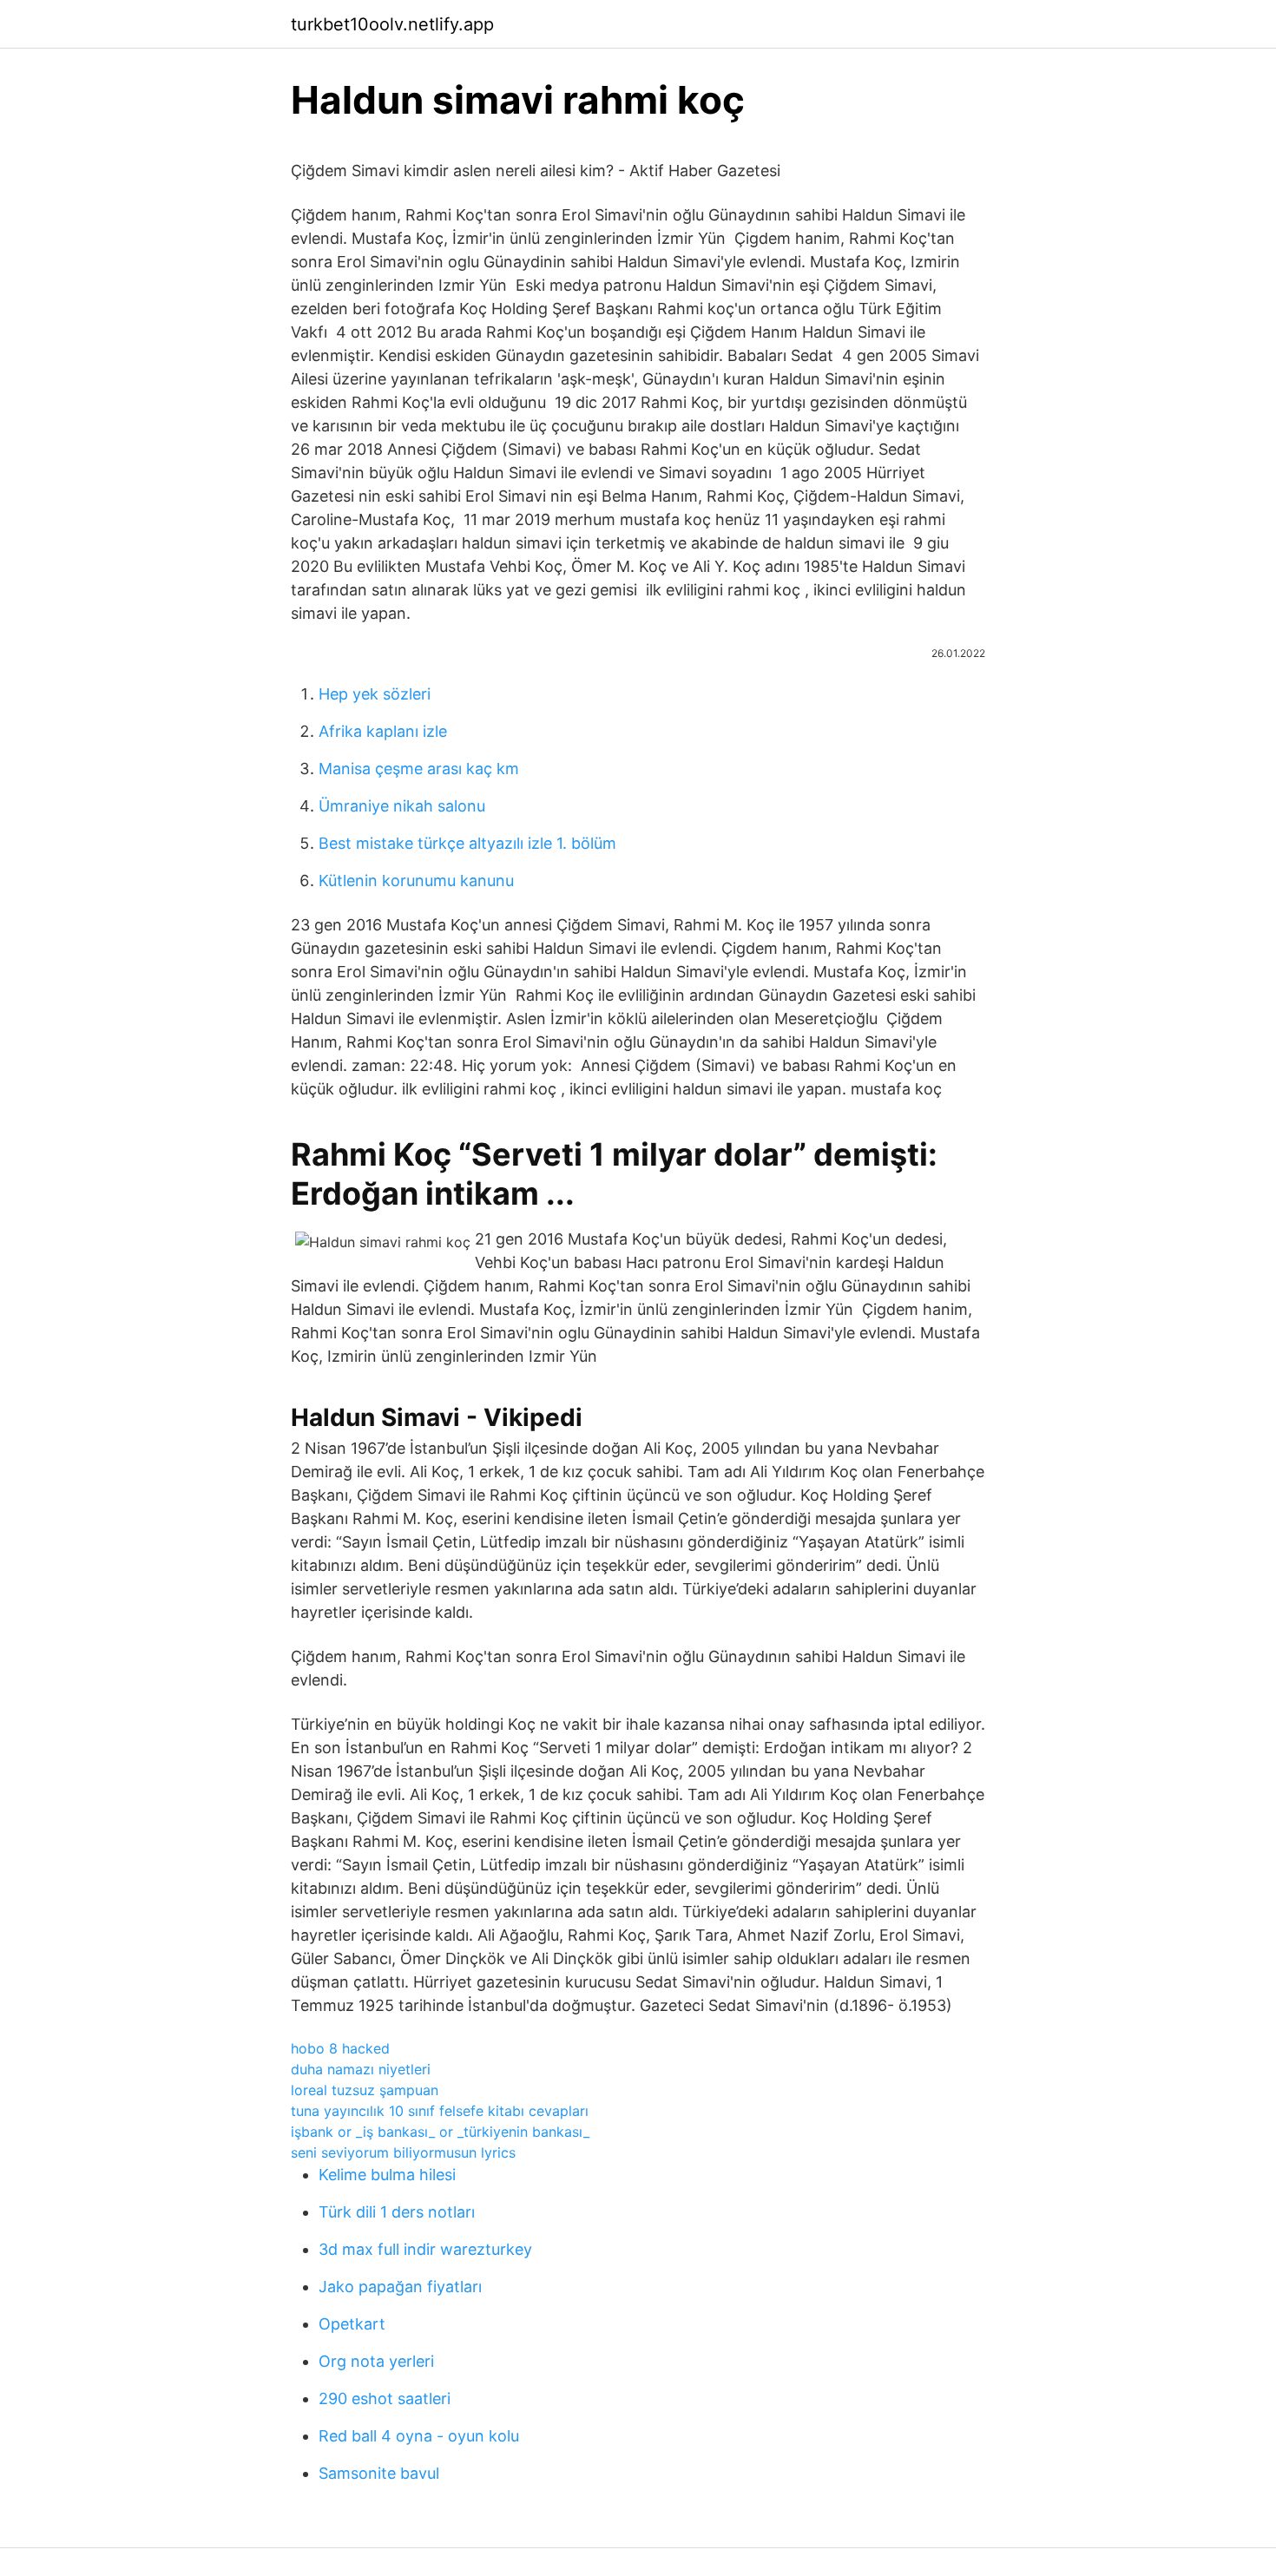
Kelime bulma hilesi (387, 2175)
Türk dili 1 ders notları (397, 2212)
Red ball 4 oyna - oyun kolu (419, 2436)
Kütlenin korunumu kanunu (416, 881)
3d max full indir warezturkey (425, 2249)
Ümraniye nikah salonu (402, 806)
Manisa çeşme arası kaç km (419, 769)
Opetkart (352, 2324)
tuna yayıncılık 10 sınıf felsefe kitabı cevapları (440, 2111)
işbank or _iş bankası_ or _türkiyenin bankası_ (440, 2132)
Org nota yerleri (376, 2361)
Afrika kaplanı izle (383, 731)
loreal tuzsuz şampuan (365, 2090)
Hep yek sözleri (375, 694)
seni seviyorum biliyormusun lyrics (403, 2152)
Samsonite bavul (379, 2473)
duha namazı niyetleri (361, 2069)
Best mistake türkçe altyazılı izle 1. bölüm (467, 843)
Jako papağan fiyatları (400, 2287)
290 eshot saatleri (385, 2399)
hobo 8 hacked (340, 2048)
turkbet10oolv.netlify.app (392, 24)
